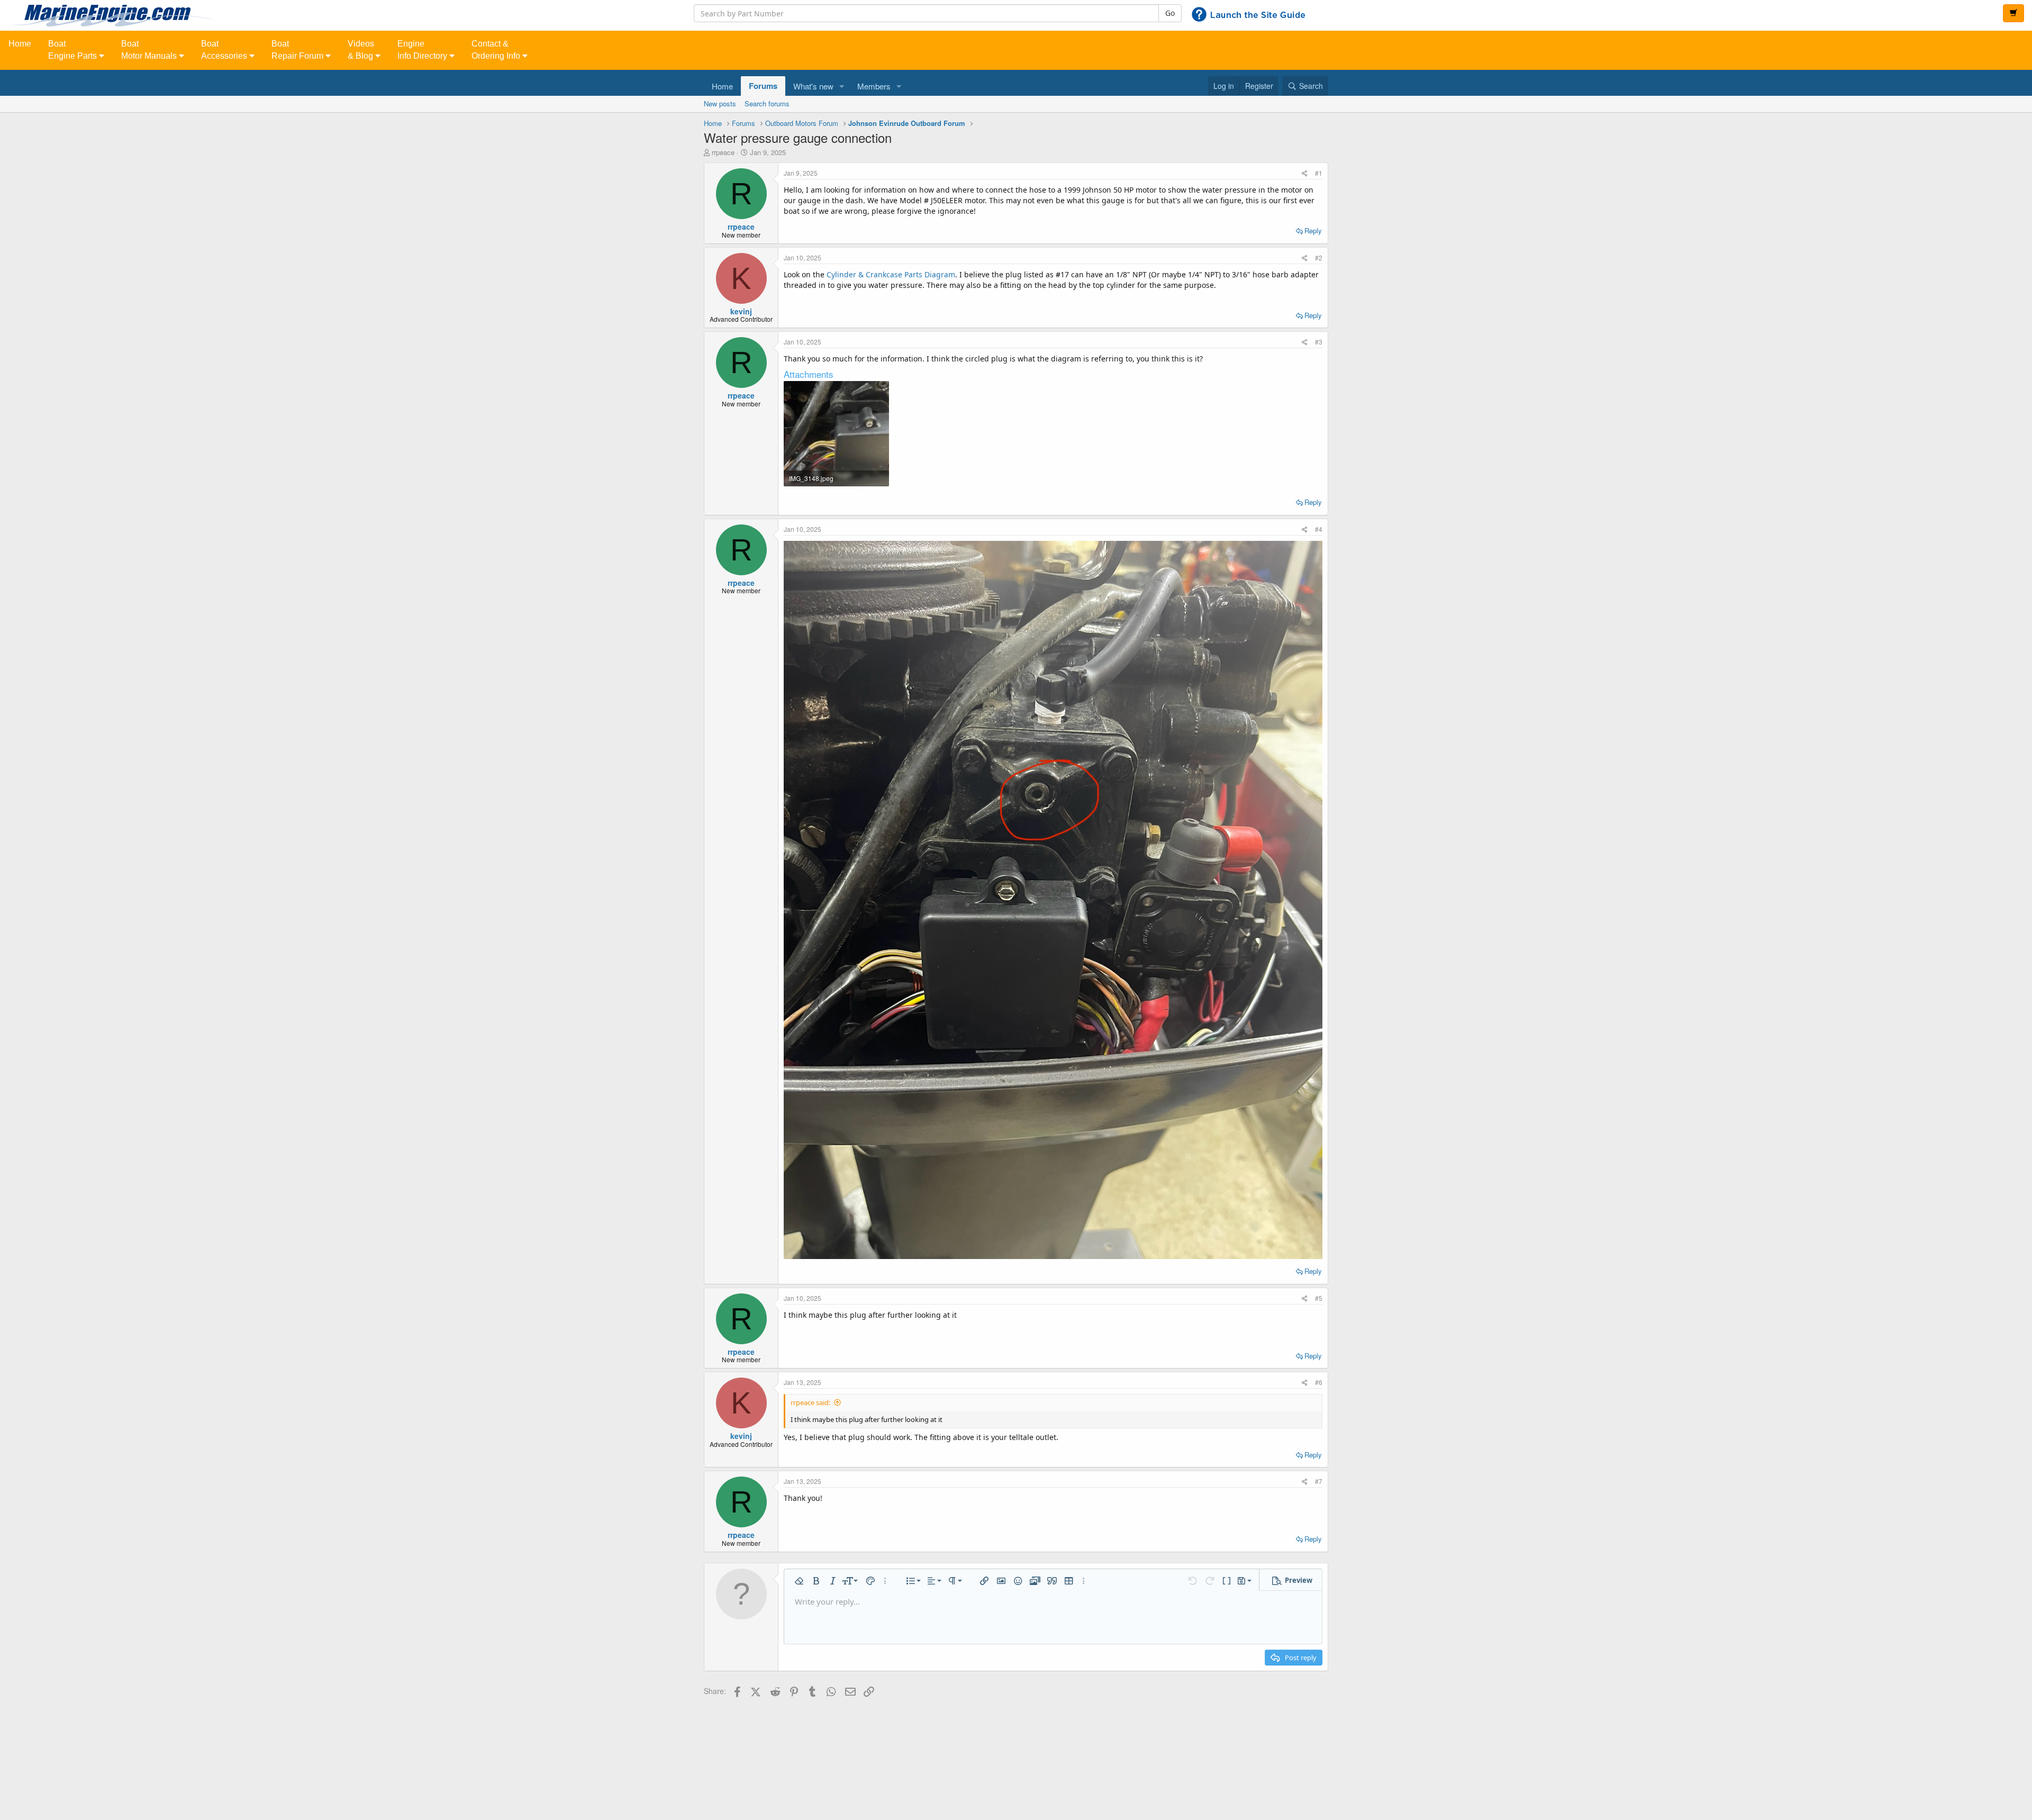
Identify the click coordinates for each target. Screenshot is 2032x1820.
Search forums (767, 103)
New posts (720, 103)
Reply (1313, 230)
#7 (1319, 1481)
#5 (1319, 1298)
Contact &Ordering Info (497, 50)
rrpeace (723, 152)
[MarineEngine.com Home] (339, 15)
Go (1170, 13)
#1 (1319, 173)
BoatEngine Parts (74, 50)
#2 (1319, 257)
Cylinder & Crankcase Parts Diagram (891, 274)
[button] (842, 86)
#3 (1319, 342)
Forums (763, 86)
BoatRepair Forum (298, 50)
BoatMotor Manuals (150, 50)
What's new (813, 86)
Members (874, 86)
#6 (1319, 1382)
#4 (1319, 529)
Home (20, 44)
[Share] (1305, 173)
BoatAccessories (225, 50)
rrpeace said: (810, 1402)
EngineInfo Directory (423, 50)
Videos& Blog (361, 50)
